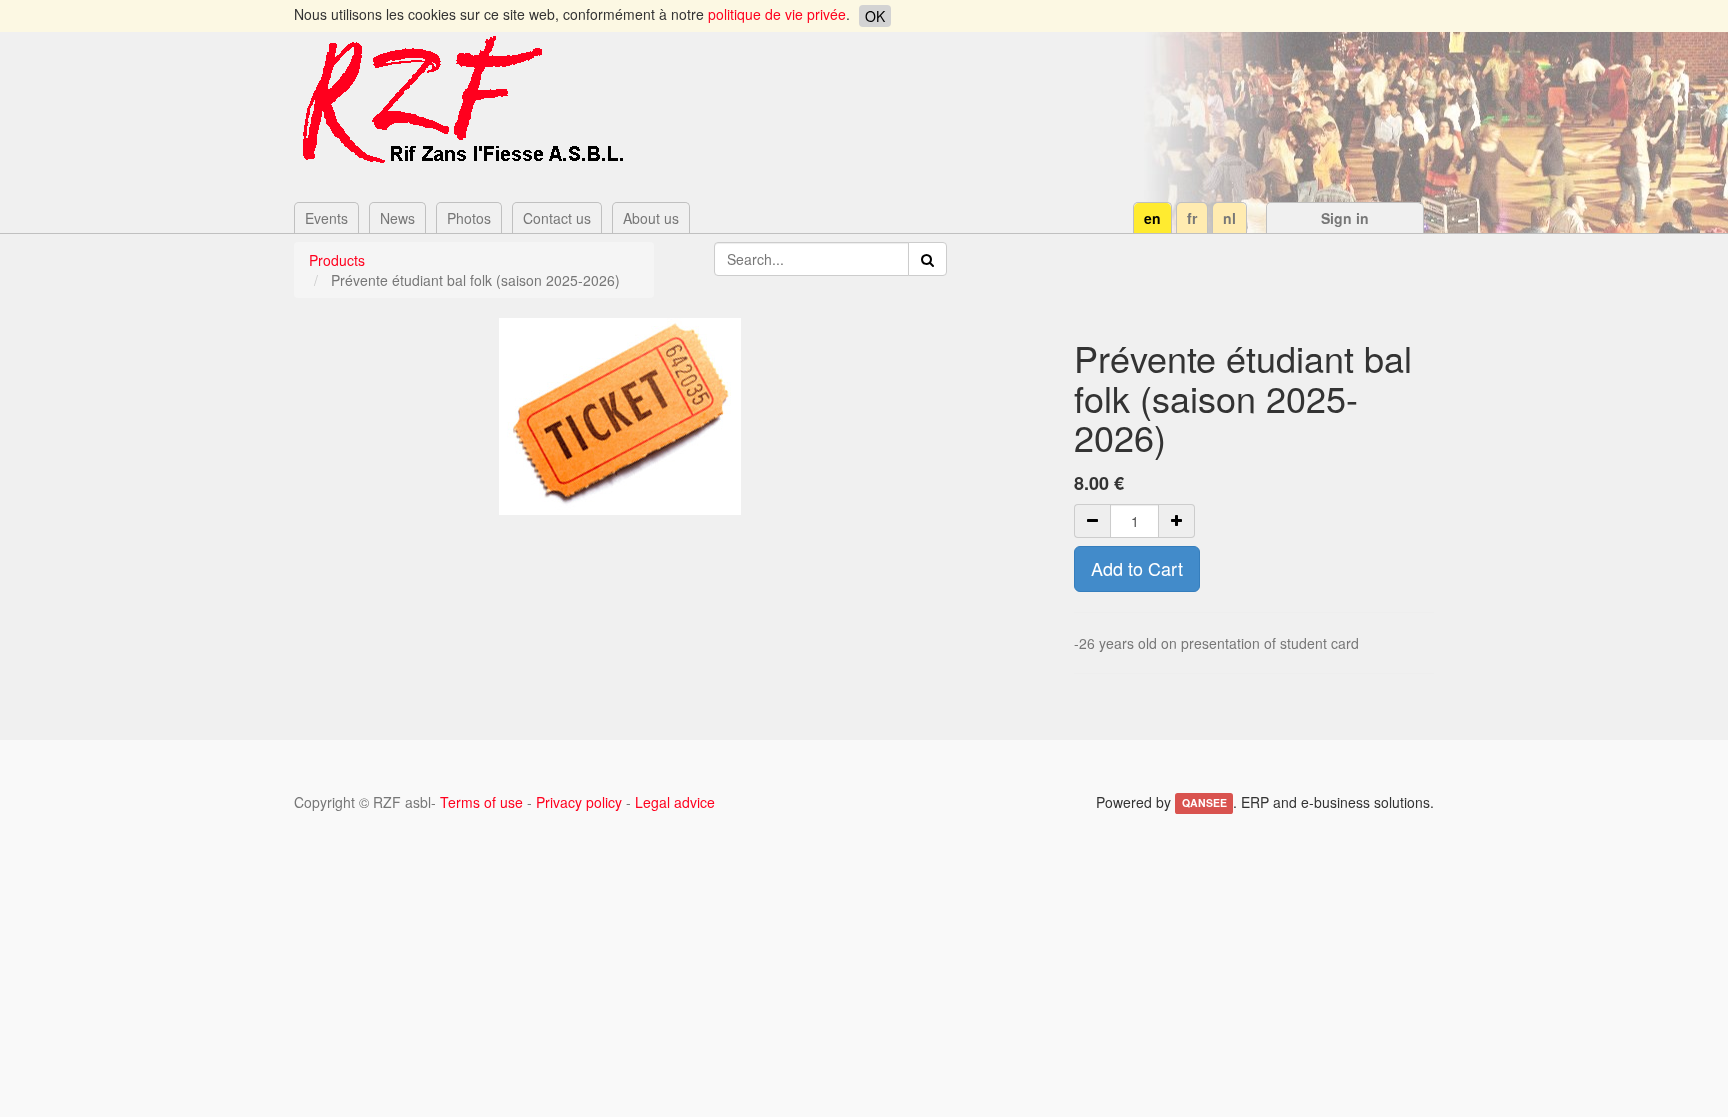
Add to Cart (1137, 568)
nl (1229, 218)
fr (1192, 218)
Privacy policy (579, 802)
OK (875, 16)
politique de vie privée (777, 14)
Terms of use (481, 802)
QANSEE (1204, 803)
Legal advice (675, 802)
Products (337, 260)
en (1152, 218)
